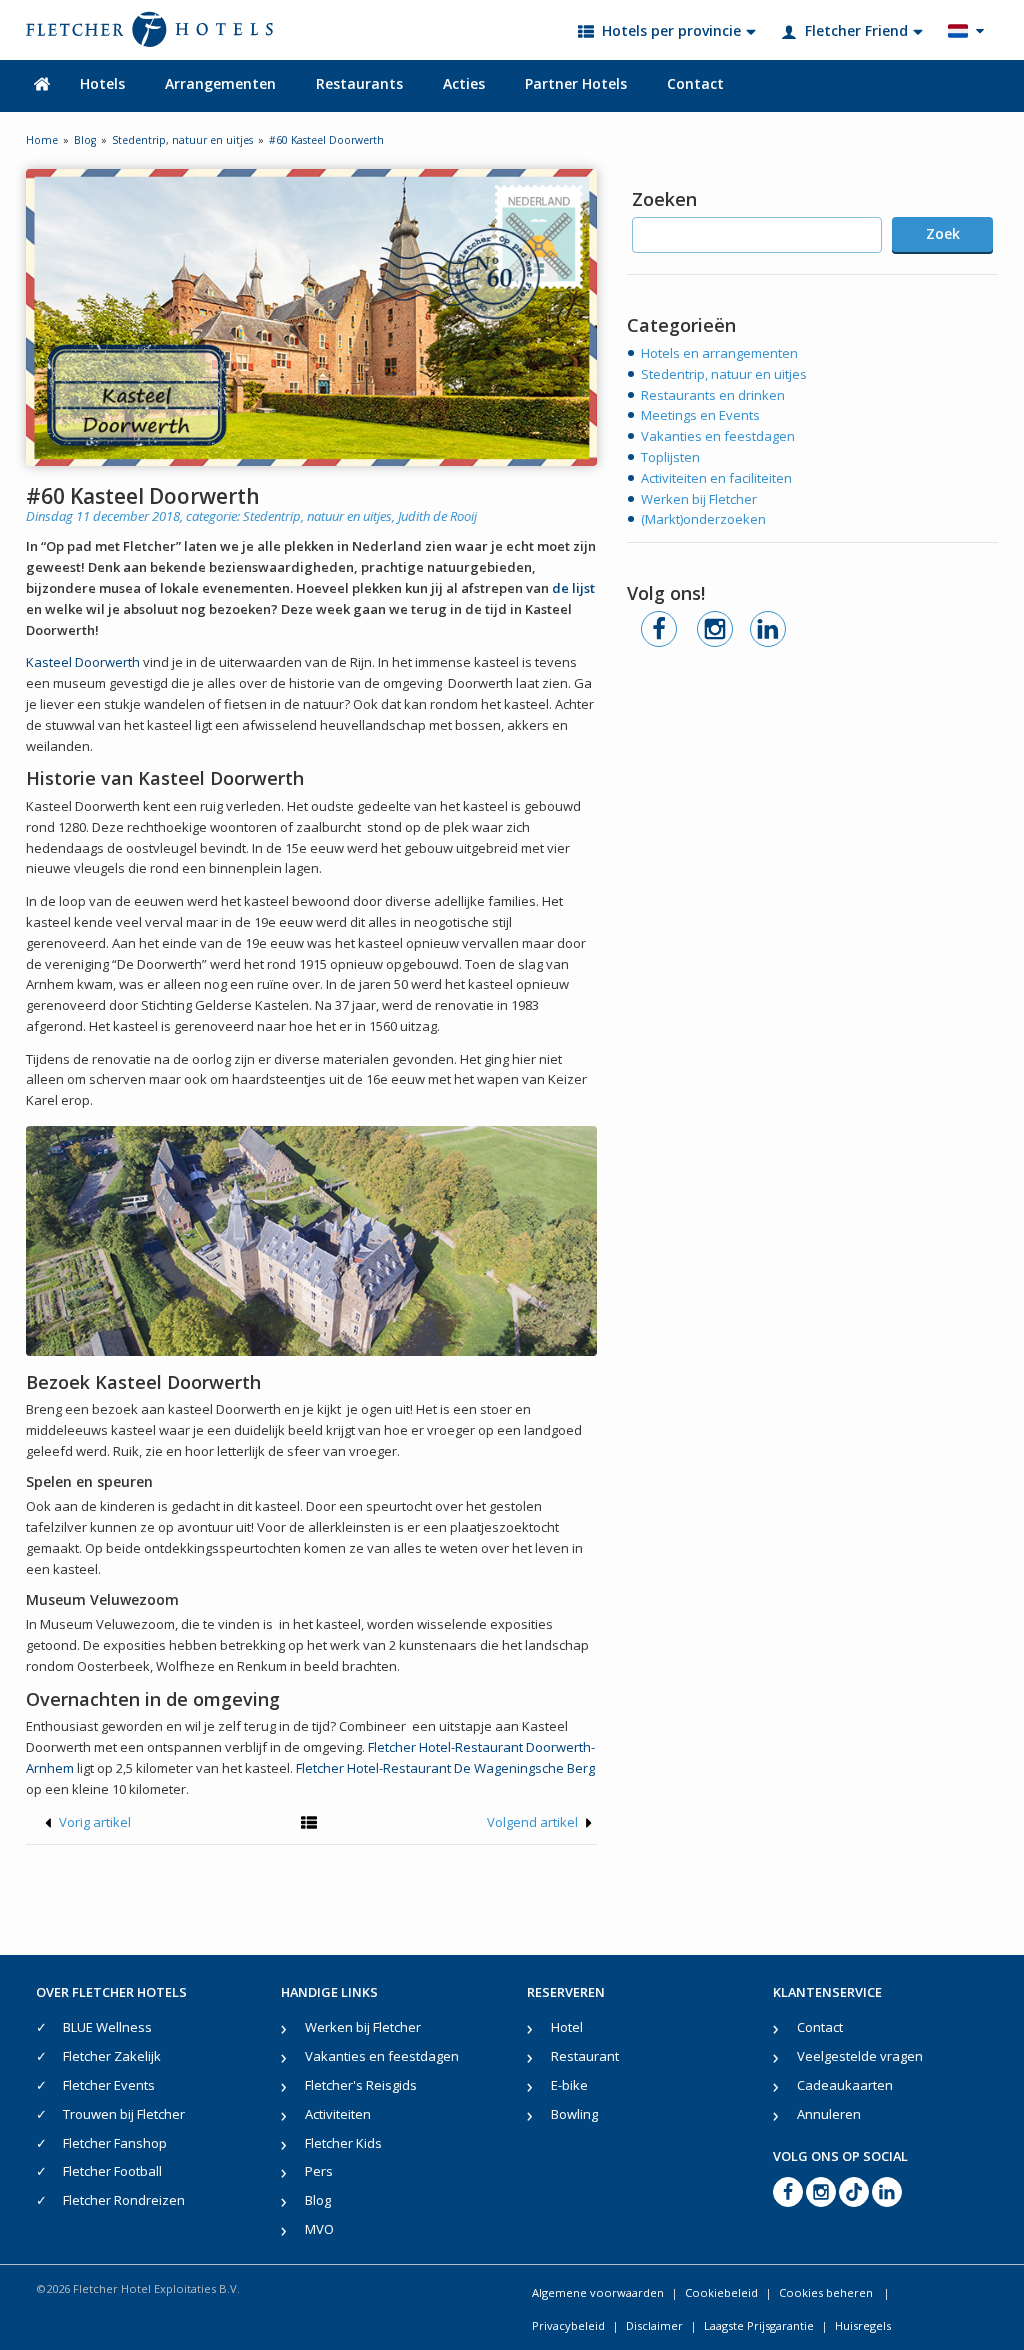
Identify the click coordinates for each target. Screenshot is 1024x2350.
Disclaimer (654, 2325)
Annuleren (829, 2114)
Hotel (567, 2027)
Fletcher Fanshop (115, 2143)
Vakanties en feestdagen (718, 436)
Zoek (943, 233)
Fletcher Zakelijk (112, 2056)
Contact (695, 83)
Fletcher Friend (856, 30)
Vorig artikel (93, 1822)
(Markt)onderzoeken (703, 519)
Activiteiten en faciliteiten (716, 478)
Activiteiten (338, 2114)
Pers (319, 2171)
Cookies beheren (827, 2292)
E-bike (569, 2085)
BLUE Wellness (107, 2027)
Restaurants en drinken (713, 395)
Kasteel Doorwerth (83, 662)
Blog (318, 2200)
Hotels (102, 83)
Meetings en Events (700, 415)
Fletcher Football (112, 2171)
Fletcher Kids (343, 2143)
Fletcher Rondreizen (124, 2200)
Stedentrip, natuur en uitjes (317, 516)
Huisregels (863, 2325)
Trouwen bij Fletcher (124, 2114)
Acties (464, 83)
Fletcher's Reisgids (361, 2085)
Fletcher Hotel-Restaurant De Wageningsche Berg (445, 1768)
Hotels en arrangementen (719, 353)
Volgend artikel (534, 1822)
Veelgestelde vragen (860, 2056)
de (573, 588)
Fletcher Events (109, 2085)
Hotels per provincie (671, 30)
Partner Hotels (576, 83)
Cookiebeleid (721, 2292)
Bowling (574, 2114)
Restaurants (359, 83)
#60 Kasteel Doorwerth (143, 496)
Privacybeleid (568, 2325)
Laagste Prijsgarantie (759, 2325)
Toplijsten (670, 457)
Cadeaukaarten (845, 2085)
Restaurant (585, 2056)
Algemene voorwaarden (598, 2292)
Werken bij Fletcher (699, 499)
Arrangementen (220, 83)
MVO (319, 2229)
